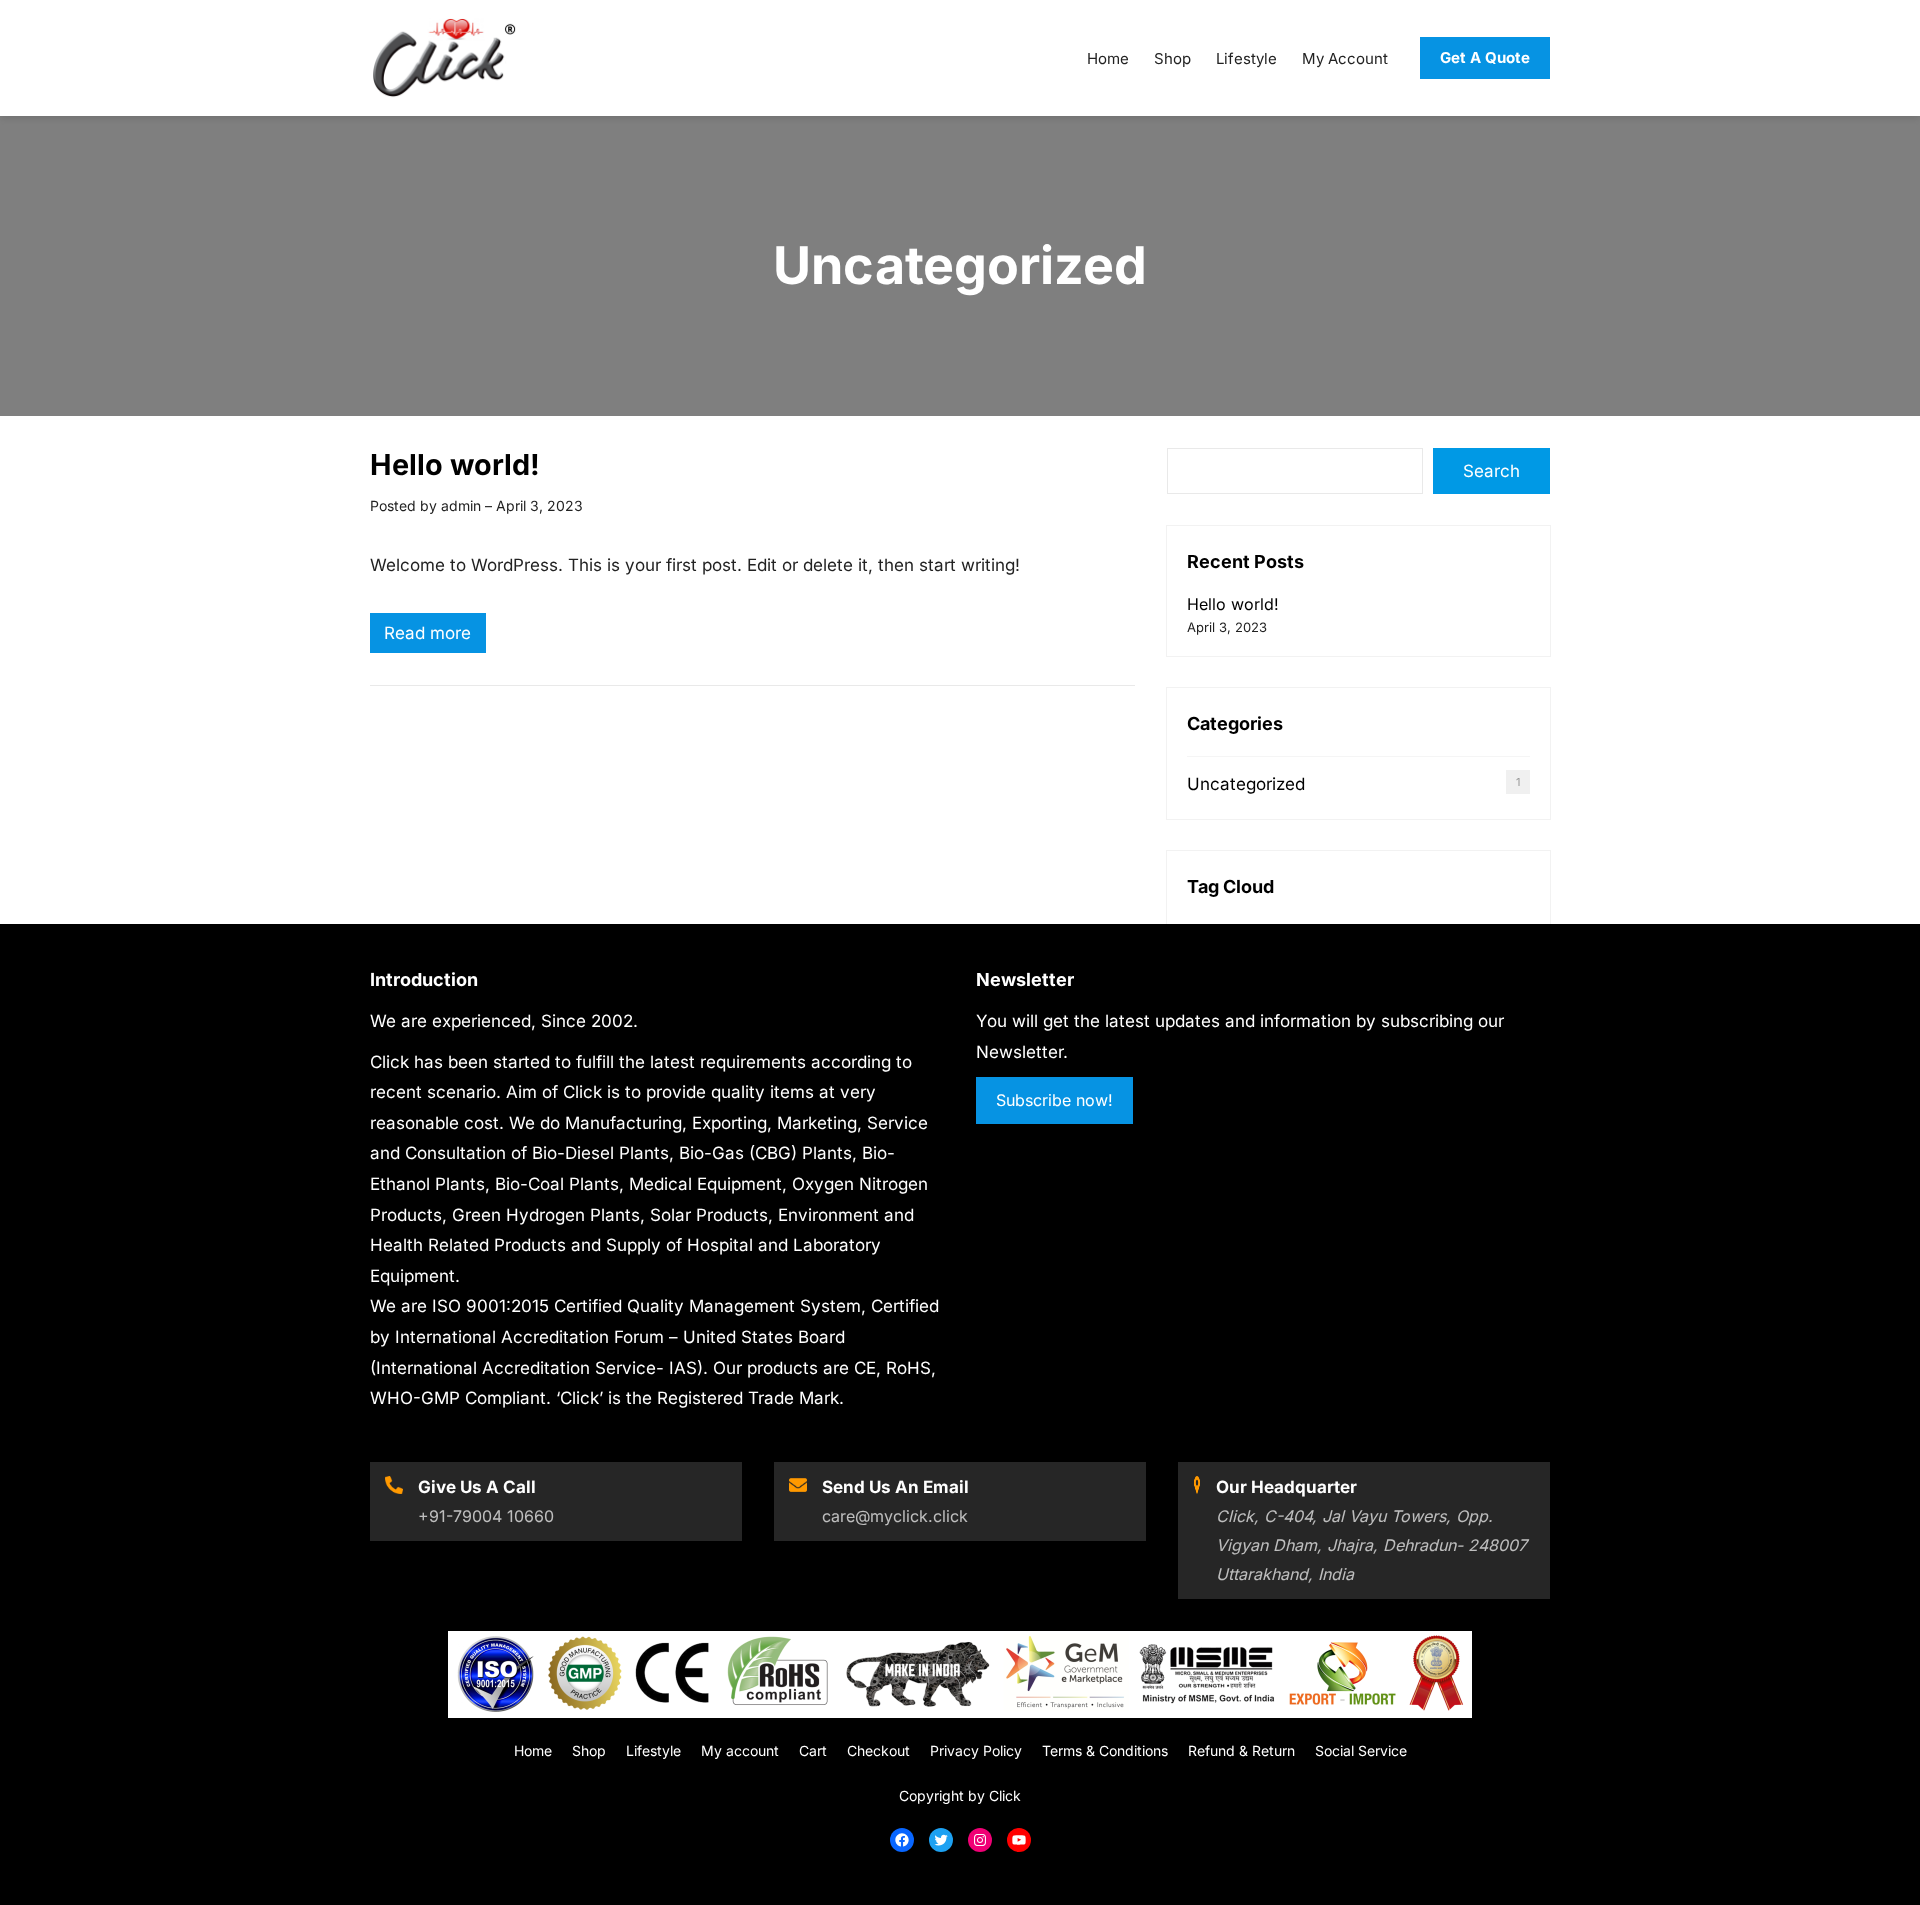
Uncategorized (1246, 784)
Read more (435, 638)
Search (1491, 471)
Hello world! (455, 464)
